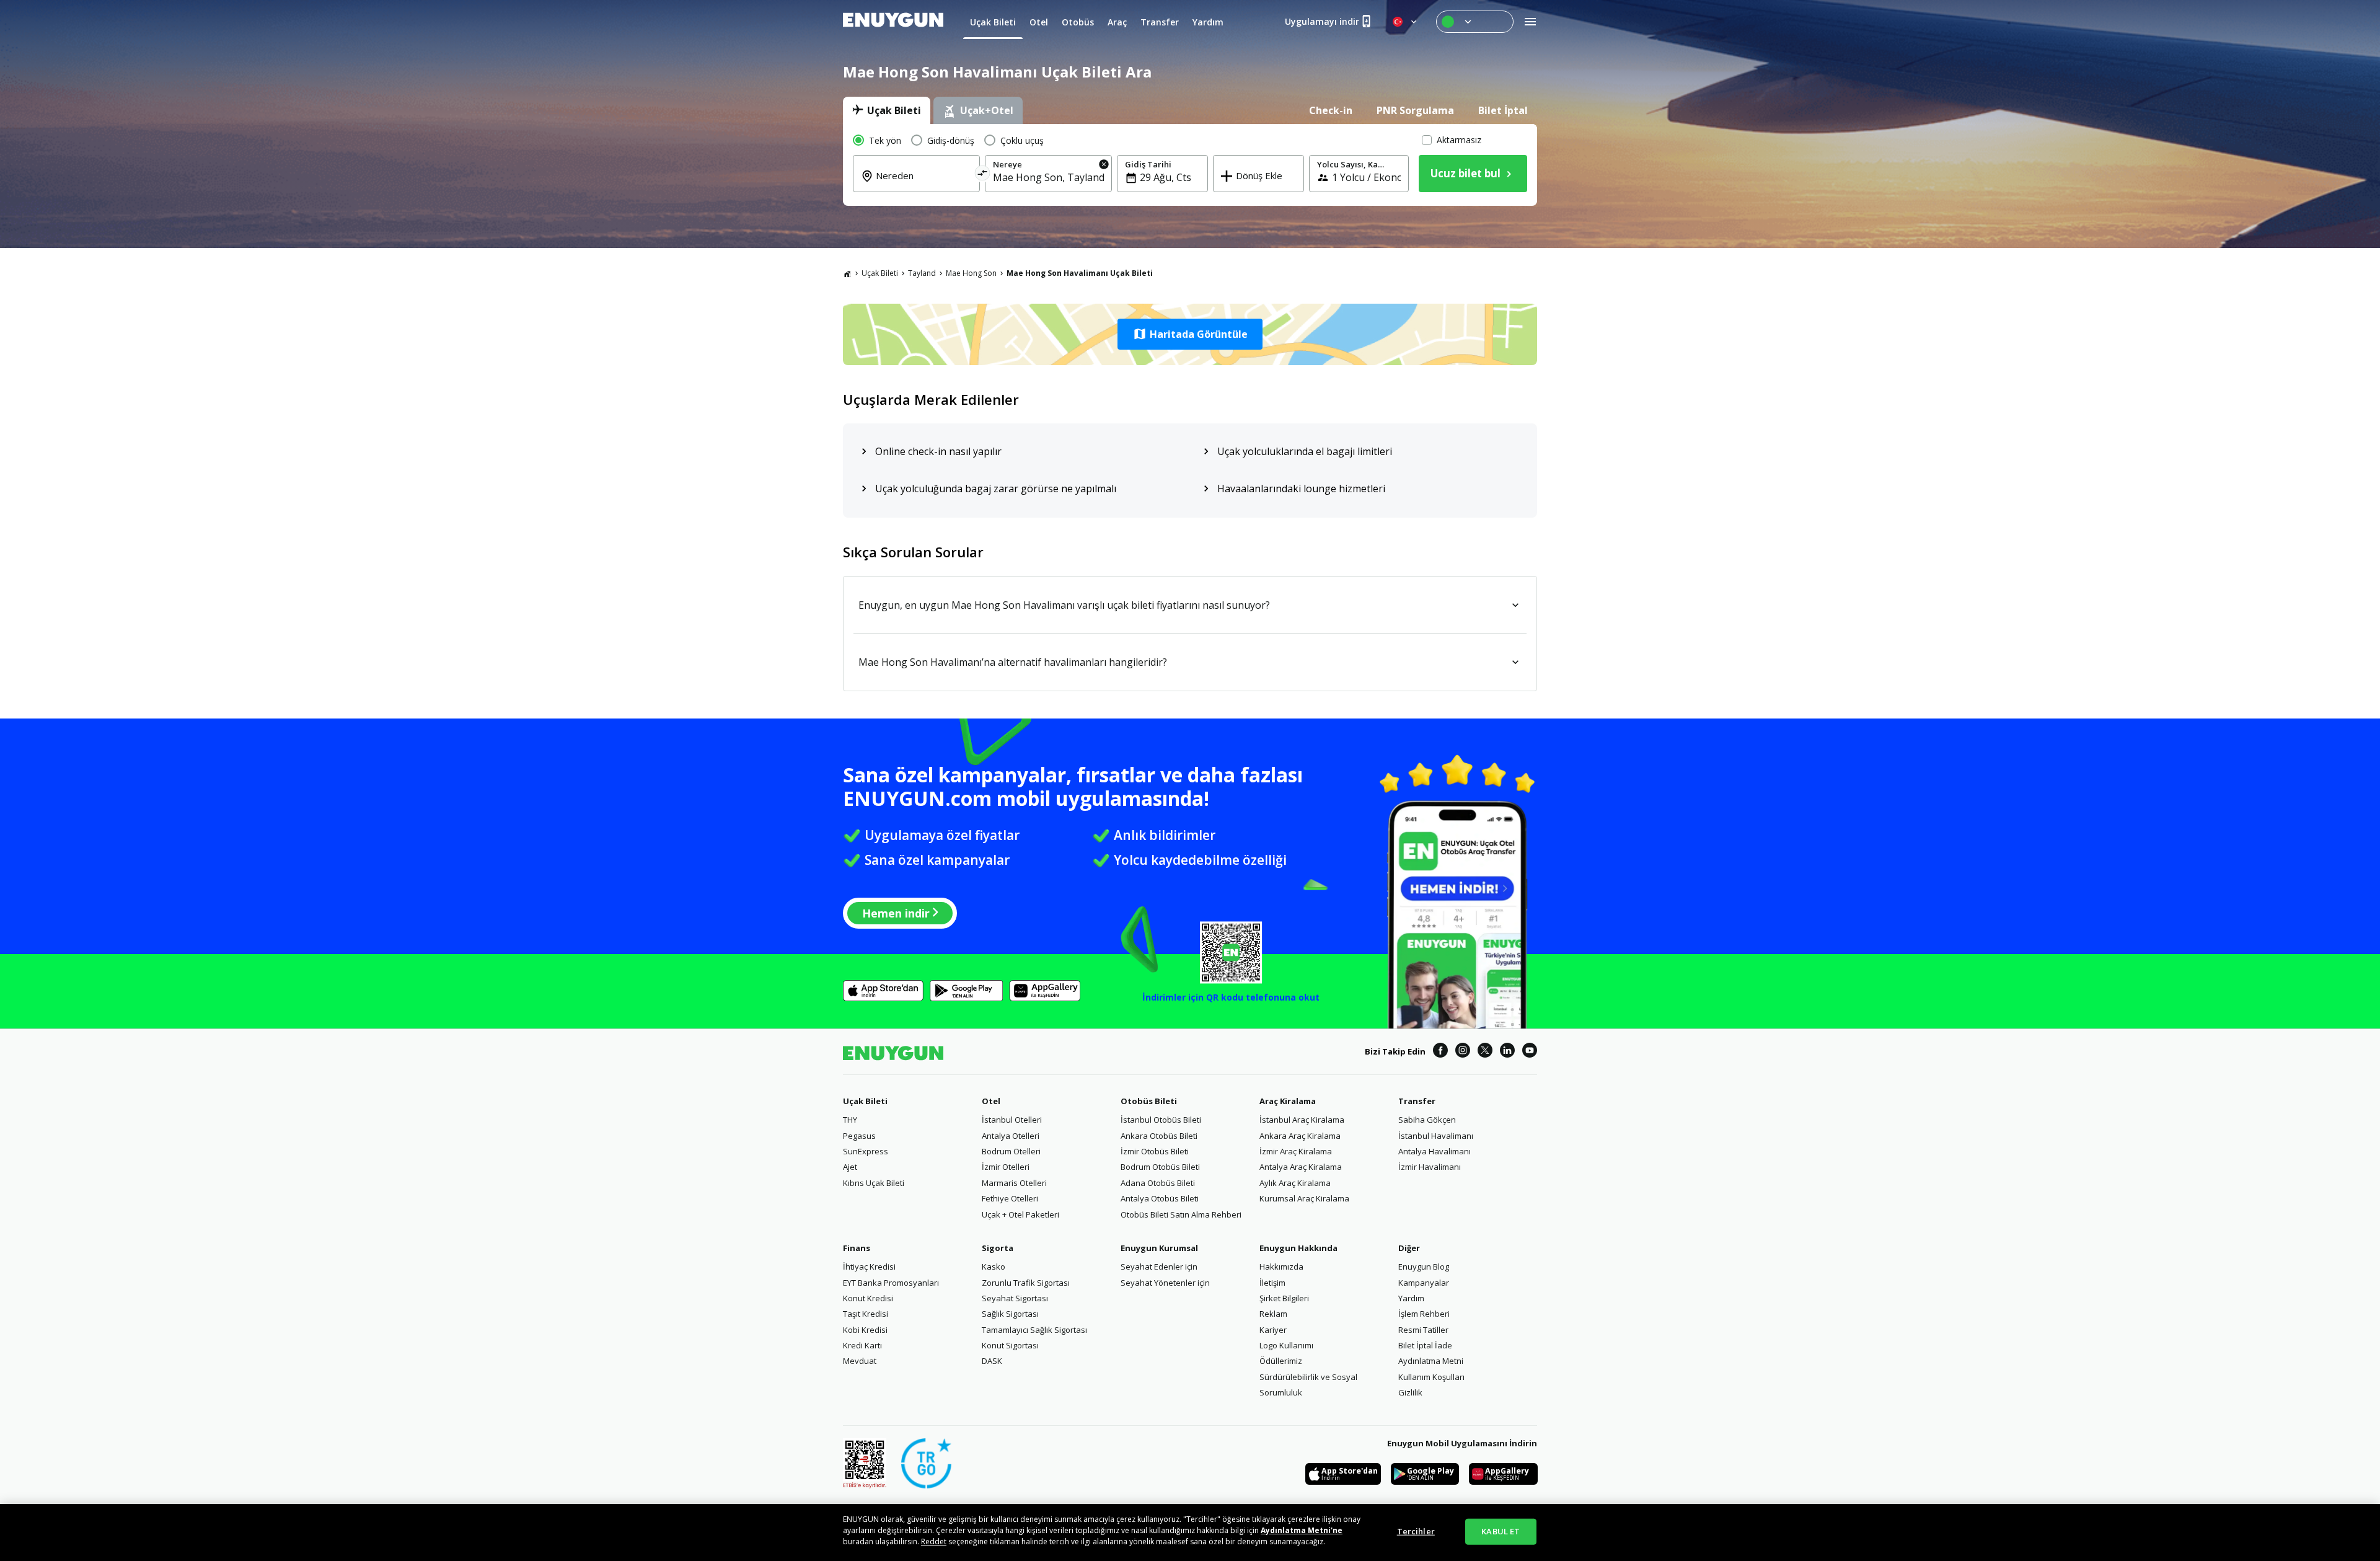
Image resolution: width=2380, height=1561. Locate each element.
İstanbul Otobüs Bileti (1161, 1120)
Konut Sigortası (1010, 1345)
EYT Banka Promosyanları (891, 1283)
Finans (857, 1248)
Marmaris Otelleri (1014, 1183)
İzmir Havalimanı (1430, 1167)
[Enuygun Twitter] (1485, 1052)
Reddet (934, 1541)
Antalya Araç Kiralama (1301, 1167)
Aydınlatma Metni (1431, 1361)
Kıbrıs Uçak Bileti (874, 1183)
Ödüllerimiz (1281, 1361)
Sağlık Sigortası (1010, 1314)
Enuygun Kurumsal (1159, 1248)
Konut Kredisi (868, 1298)
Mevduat (860, 1361)
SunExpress (866, 1151)
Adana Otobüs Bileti (1158, 1183)
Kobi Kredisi (865, 1330)
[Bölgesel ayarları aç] (1406, 22)
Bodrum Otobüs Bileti (1160, 1167)
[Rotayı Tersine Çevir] (983, 175)
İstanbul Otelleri (1012, 1120)
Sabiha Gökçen (1427, 1120)
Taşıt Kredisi (866, 1314)
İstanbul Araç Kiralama (1302, 1120)
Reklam (1273, 1314)
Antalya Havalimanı (1435, 1151)
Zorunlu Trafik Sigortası (1026, 1283)
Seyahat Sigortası (1015, 1298)
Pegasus (859, 1136)
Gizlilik (1410, 1392)
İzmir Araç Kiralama (1296, 1151)
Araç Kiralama (1288, 1101)
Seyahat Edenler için (1159, 1267)
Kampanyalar (1424, 1283)
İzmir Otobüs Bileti (1155, 1151)
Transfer (1417, 1101)
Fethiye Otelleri (1010, 1198)
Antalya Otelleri (1011, 1136)
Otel (991, 1101)
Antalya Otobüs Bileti (1160, 1198)
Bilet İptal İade (1425, 1345)
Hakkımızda (1281, 1267)
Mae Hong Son (971, 273)
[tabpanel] (1190, 165)
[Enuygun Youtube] (1530, 1052)
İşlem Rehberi (1424, 1314)
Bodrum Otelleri (1011, 1151)
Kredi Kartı (862, 1345)
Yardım (1411, 1298)
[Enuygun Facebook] (1440, 1052)
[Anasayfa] (847, 273)
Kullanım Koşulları (1431, 1377)
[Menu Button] (1475, 22)
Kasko (994, 1267)
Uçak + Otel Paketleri (1020, 1214)
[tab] (887, 110)
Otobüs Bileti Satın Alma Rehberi (1181, 1214)
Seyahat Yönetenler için (1165, 1283)
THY (850, 1120)
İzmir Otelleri (1006, 1167)
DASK (992, 1361)
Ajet (850, 1167)
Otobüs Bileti (1149, 1101)
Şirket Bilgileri (1284, 1298)
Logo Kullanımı (1286, 1345)
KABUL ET (1501, 1531)
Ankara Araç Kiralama (1300, 1136)
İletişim (1272, 1283)
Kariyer (1273, 1330)
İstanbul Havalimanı (1436, 1136)
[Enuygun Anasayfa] (893, 22)
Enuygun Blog (1424, 1267)
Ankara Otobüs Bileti (1159, 1136)
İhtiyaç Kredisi (869, 1267)
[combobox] (924, 184)
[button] (1190, 334)
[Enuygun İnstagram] (1463, 1052)
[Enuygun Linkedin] (1507, 1052)
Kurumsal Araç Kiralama (1304, 1198)
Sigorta (998, 1248)
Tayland (922, 273)
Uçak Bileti (880, 273)
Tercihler (1416, 1531)
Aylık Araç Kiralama (1295, 1183)
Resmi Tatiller (1423, 1330)
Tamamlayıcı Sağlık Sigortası (1034, 1330)
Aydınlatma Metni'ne (1302, 1530)
